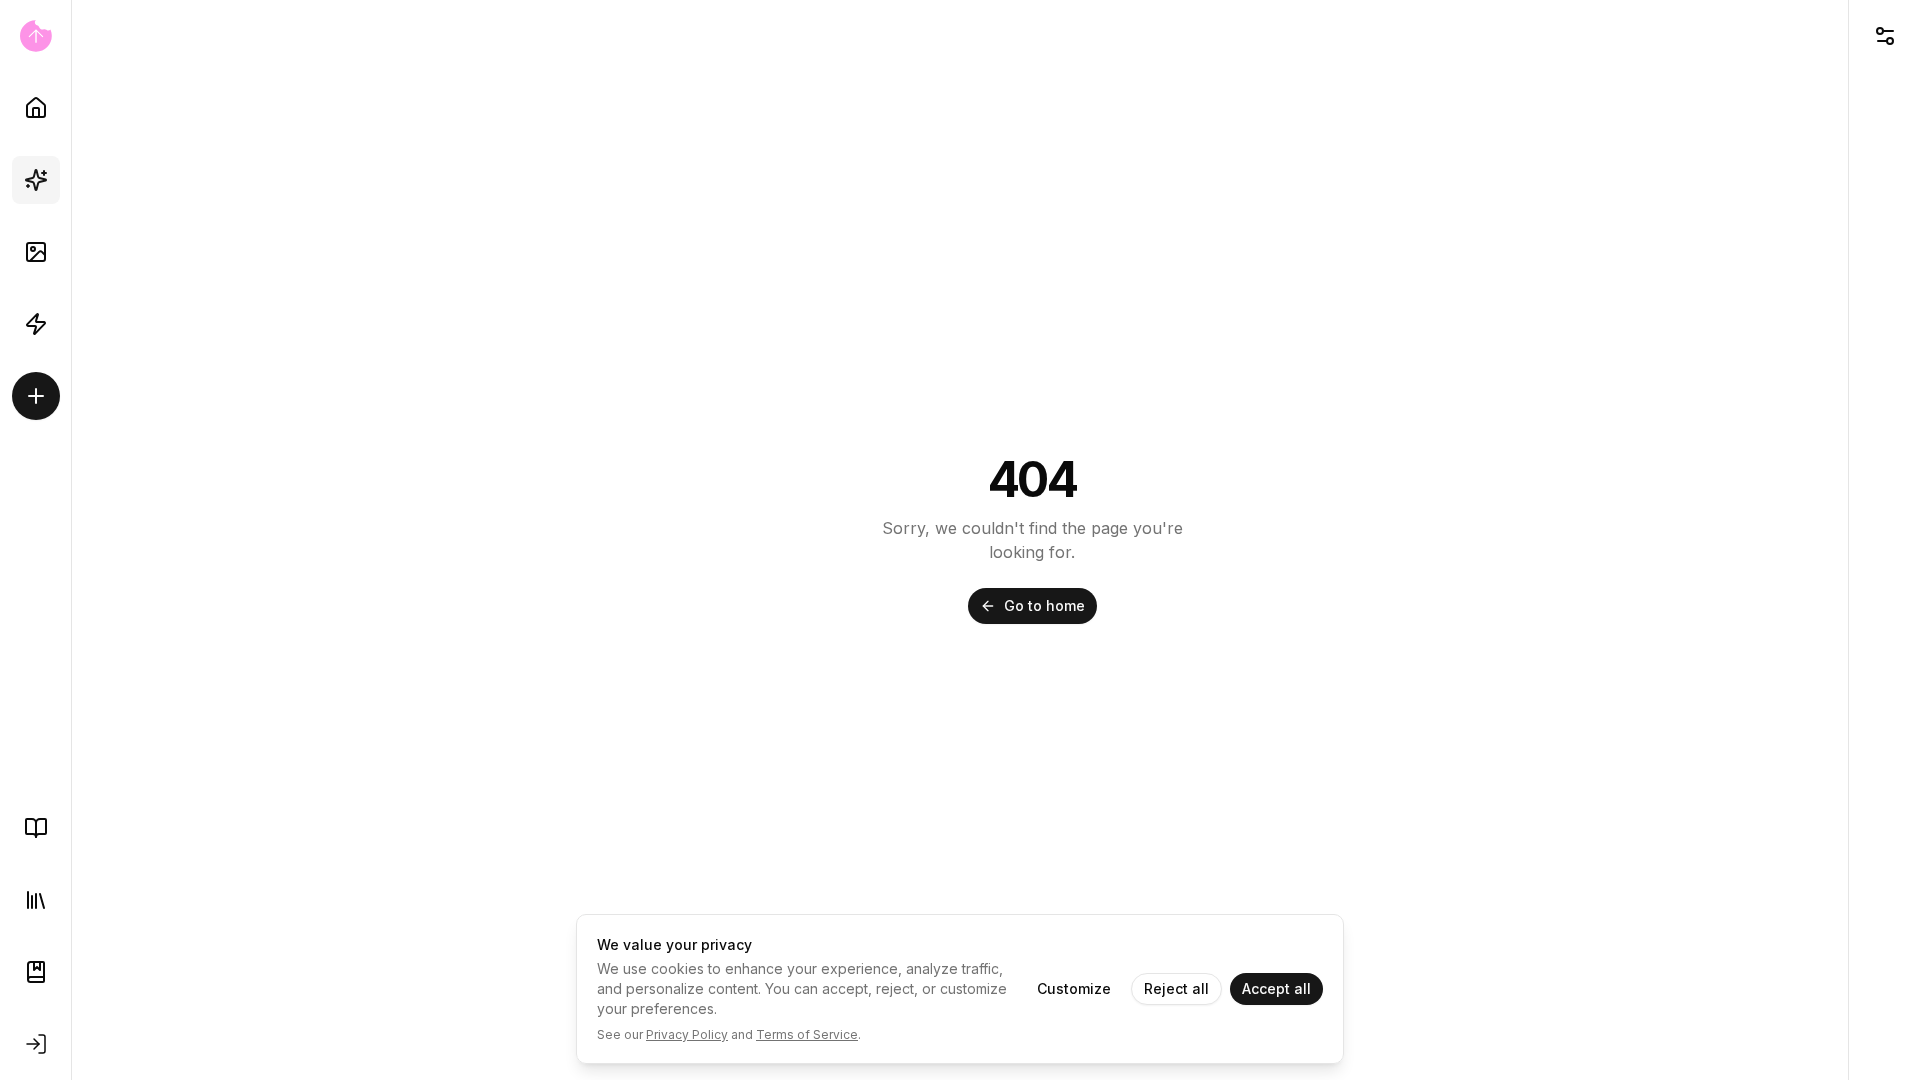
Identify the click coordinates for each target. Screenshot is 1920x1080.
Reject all (1176, 988)
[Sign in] (36, 1044)
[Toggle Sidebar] (71, 540)
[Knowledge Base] (36, 828)
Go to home (1044, 605)
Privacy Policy (687, 1034)
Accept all (1276, 988)
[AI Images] (36, 252)
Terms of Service (807, 1034)
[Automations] (36, 324)
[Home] (36, 108)
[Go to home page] (35, 36)
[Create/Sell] (36, 396)
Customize (1074, 988)
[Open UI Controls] (1884, 36)
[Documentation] (36, 972)
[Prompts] (36, 180)
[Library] (36, 900)
